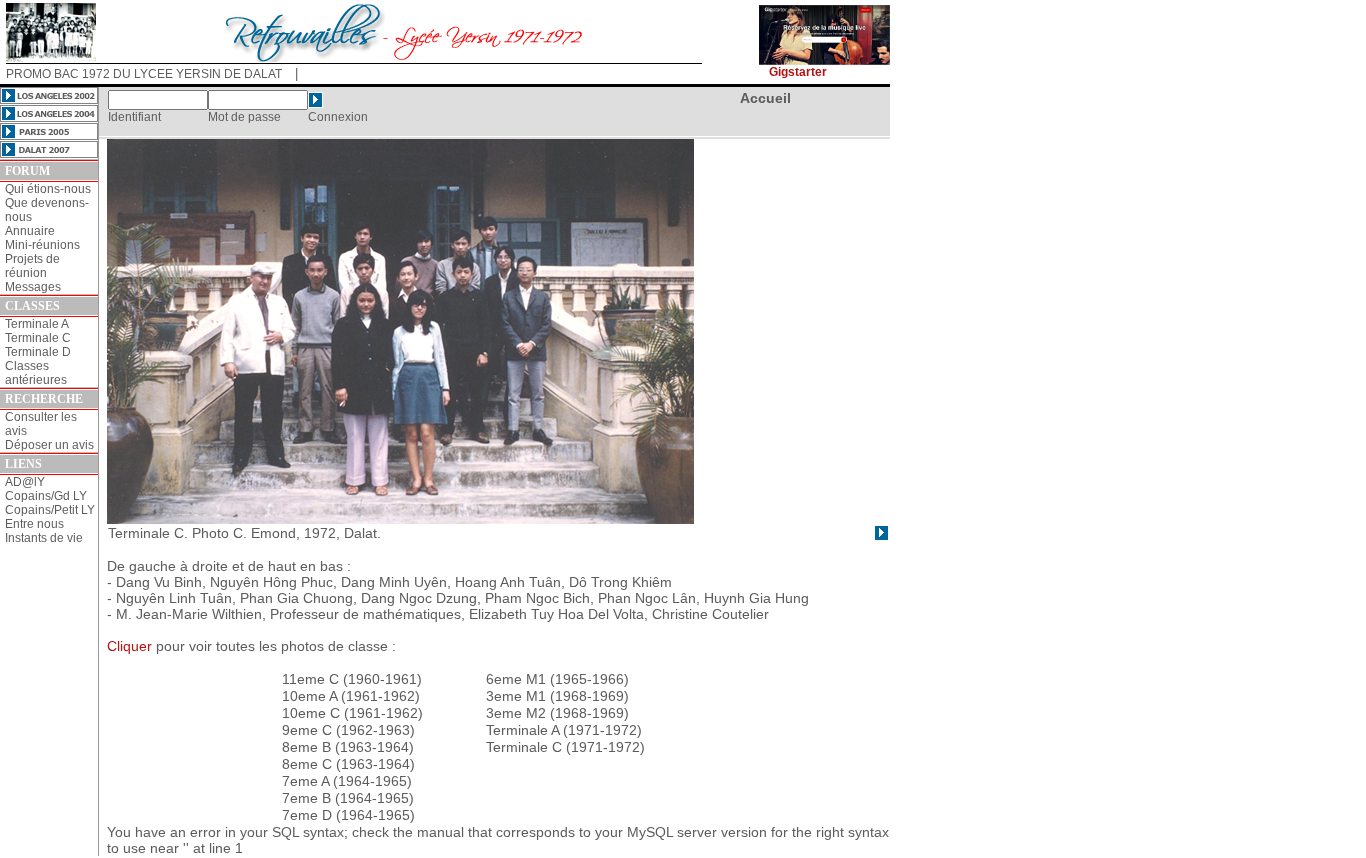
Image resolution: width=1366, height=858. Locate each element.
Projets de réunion (32, 266)
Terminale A (37, 324)
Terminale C (38, 338)
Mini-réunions (42, 245)
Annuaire (30, 231)
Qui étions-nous (48, 189)
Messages (33, 287)
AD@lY (25, 482)
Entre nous (34, 524)
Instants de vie (44, 538)
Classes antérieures (36, 373)
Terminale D (38, 352)
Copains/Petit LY (50, 510)
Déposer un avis (49, 445)
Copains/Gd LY (46, 496)
